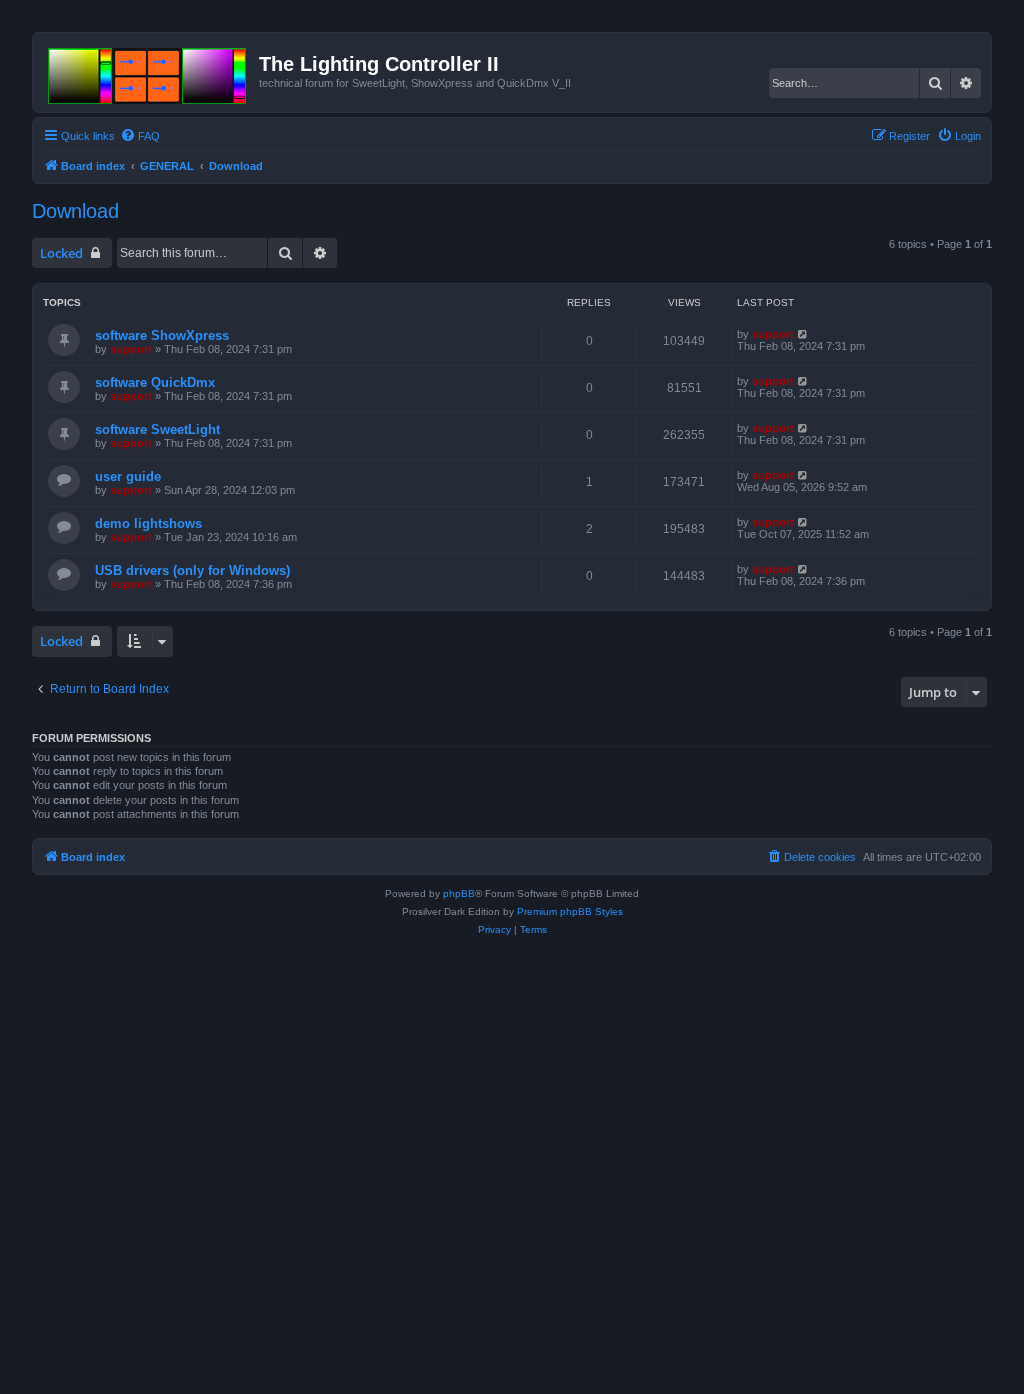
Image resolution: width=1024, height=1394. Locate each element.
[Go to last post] (803, 334)
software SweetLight (157, 429)
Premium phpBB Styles (570, 911)
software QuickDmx (155, 382)
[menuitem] (140, 136)
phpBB (459, 893)
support (131, 349)
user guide (128, 476)
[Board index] (148, 72)
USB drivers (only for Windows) (192, 570)
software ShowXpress (162, 335)
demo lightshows (148, 523)
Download (75, 211)
